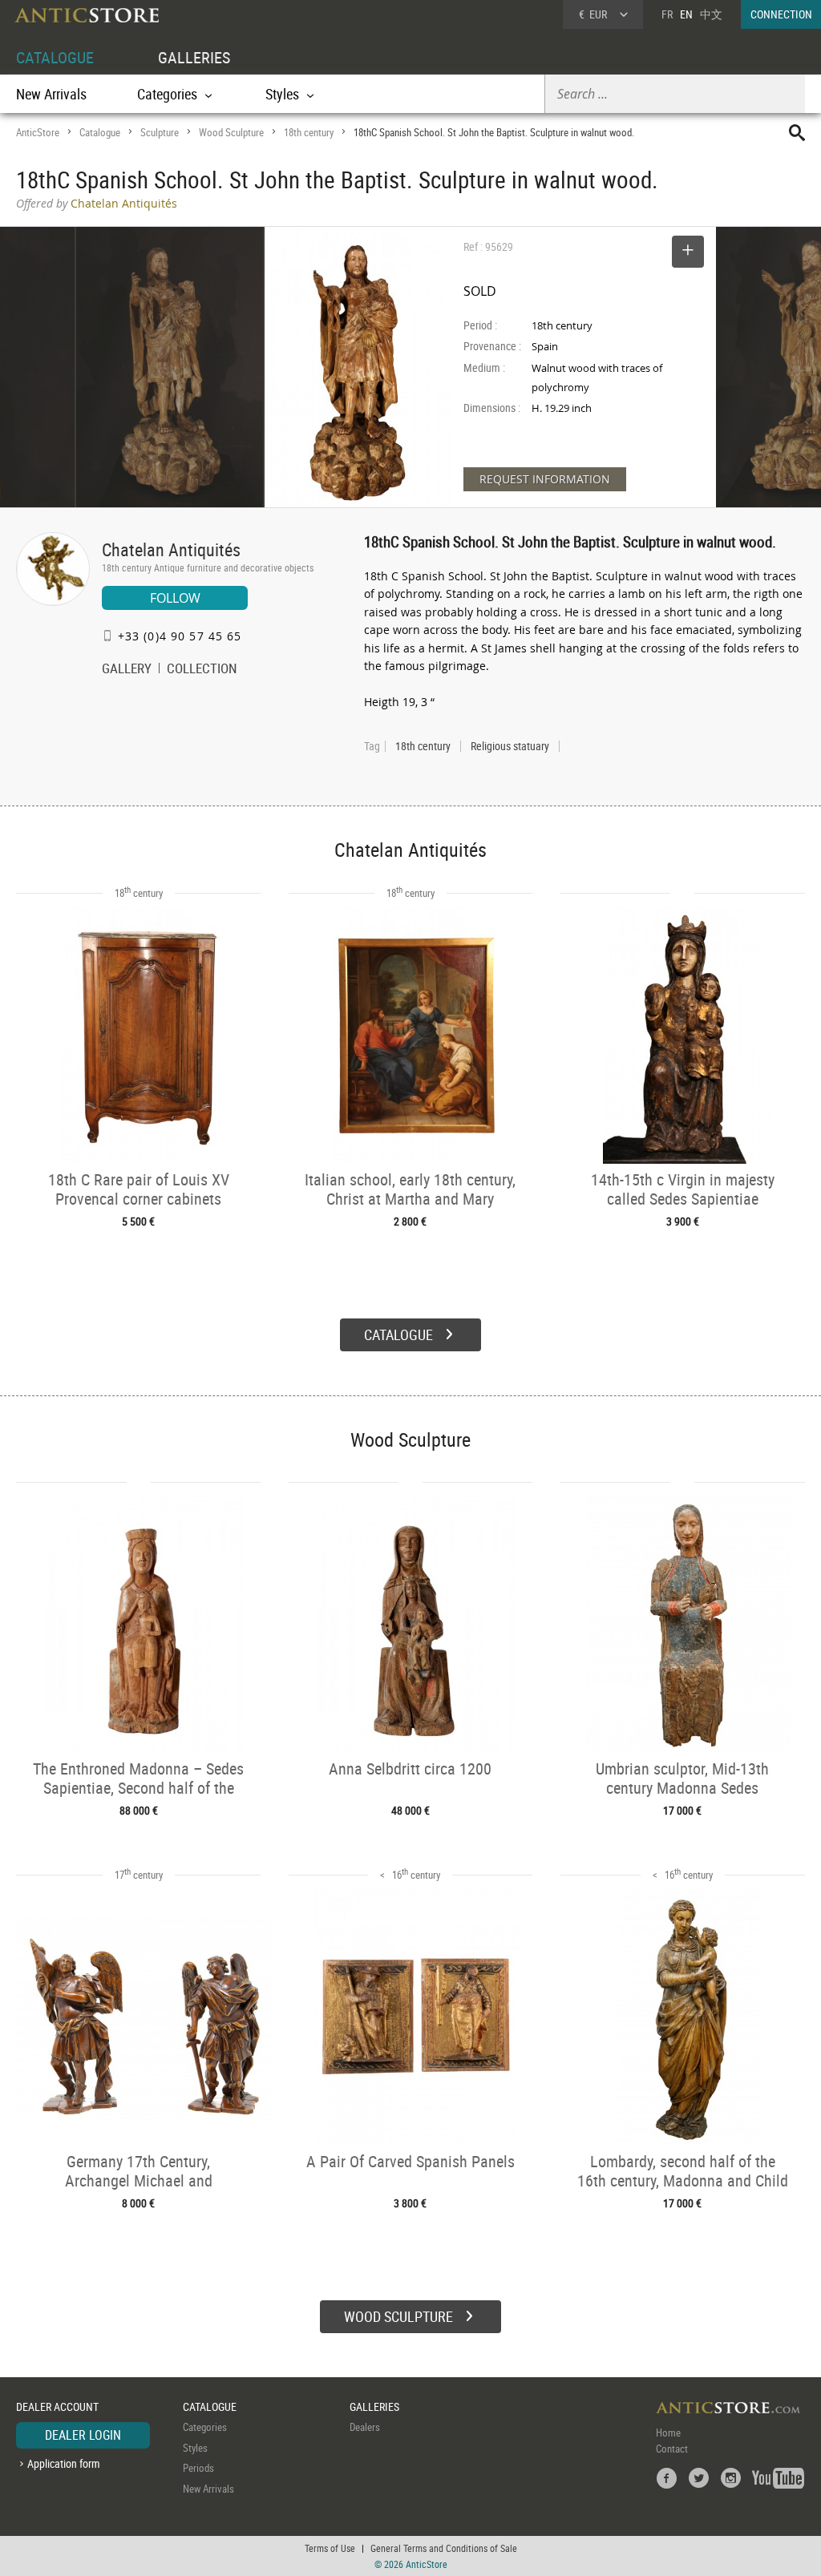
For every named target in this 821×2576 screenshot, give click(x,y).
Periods (198, 2468)
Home (668, 2433)
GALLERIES (194, 57)
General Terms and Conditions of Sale (444, 2548)
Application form (64, 2463)
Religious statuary (510, 746)
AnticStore (38, 132)
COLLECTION (202, 670)
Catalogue (100, 132)
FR (667, 14)
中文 (711, 14)
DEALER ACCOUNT (57, 2406)
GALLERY (127, 670)
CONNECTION (781, 14)
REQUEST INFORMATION (545, 479)
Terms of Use (330, 2548)
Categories (205, 2427)
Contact (672, 2449)
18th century (309, 132)
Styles (195, 2448)
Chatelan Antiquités (171, 549)
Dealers (365, 2427)
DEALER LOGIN (83, 2435)
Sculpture (160, 132)
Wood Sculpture (231, 132)
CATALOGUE (55, 57)
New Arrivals (51, 94)
